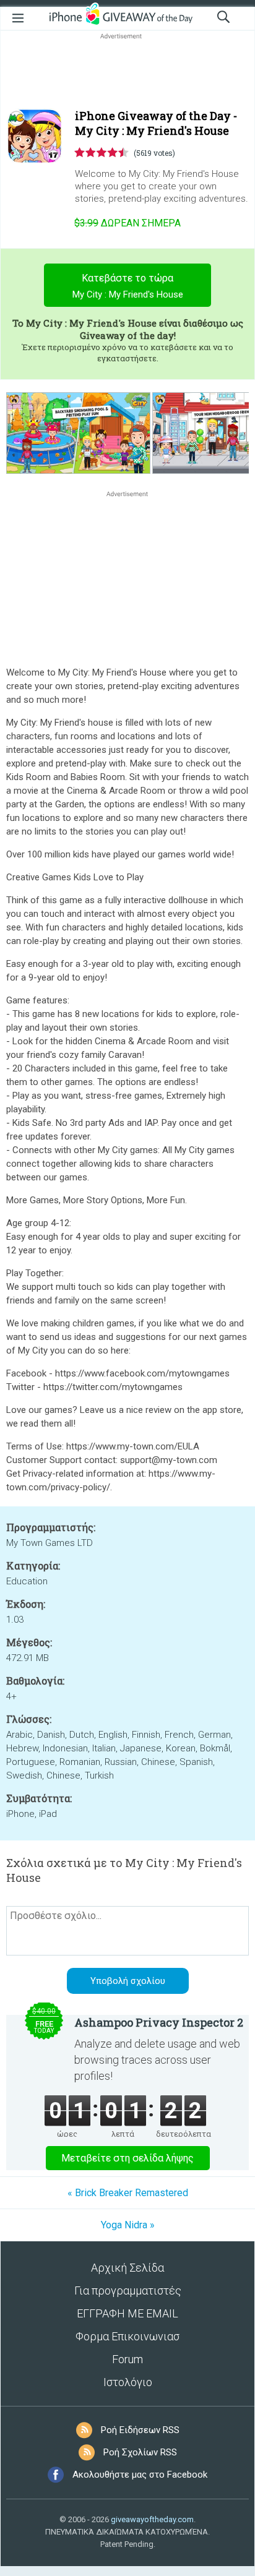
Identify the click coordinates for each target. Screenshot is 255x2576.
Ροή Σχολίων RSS (140, 2452)
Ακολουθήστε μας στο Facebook (140, 2475)
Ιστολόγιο (128, 2382)
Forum (127, 2359)
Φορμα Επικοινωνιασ (127, 2336)
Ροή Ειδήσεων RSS (140, 2430)
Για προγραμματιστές (128, 2290)
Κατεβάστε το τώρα (128, 286)
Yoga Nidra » (128, 2225)
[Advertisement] (127, 72)
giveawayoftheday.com (152, 2519)
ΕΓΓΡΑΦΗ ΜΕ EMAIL (127, 2313)
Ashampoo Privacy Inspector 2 (159, 2022)
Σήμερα (127, 223)
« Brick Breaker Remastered (128, 2193)
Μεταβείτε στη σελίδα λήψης (127, 2158)
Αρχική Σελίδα (127, 2268)
